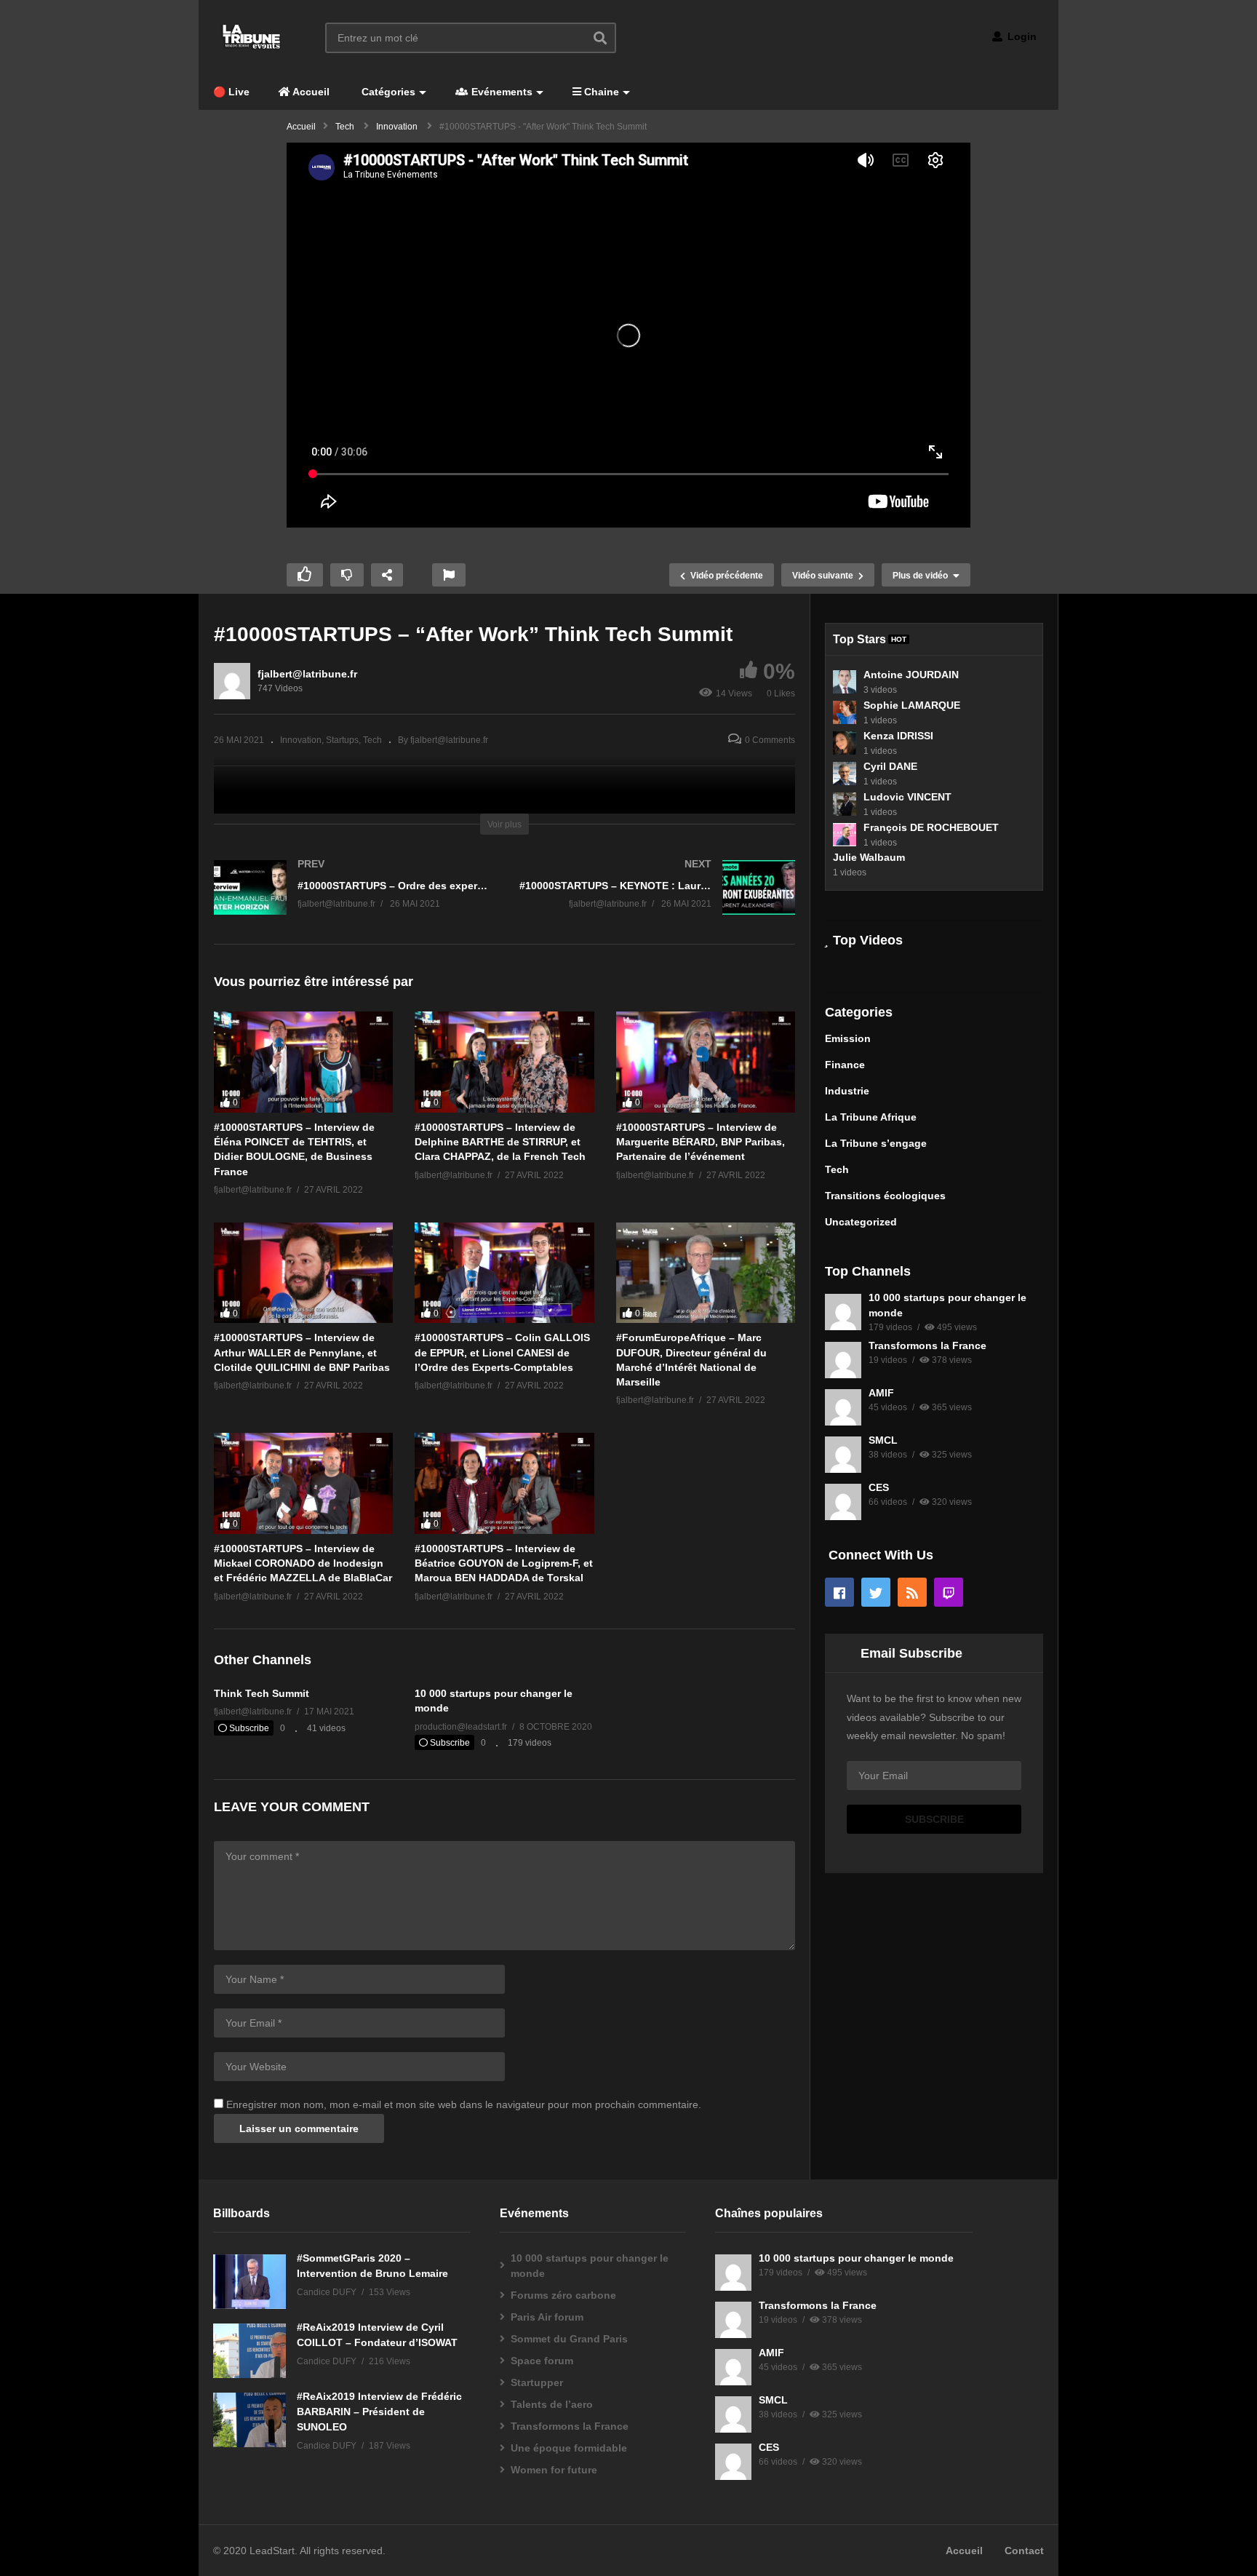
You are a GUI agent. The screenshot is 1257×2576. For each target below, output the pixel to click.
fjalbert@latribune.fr (307, 674)
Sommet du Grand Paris (569, 2339)
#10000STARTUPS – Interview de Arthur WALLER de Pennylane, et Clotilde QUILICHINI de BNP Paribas (302, 1352)
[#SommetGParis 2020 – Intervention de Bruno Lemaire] (250, 2282)
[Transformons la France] (843, 1360)
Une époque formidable (569, 2448)
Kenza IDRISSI (898, 736)
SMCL (883, 1440)
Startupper (537, 2382)
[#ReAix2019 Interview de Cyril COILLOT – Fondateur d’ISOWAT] (250, 2351)
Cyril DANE (890, 766)
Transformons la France (927, 1345)
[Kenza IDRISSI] (845, 743)
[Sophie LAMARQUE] (845, 712)
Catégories (387, 92)
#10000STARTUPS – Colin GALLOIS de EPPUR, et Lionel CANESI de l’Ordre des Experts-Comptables (502, 1352)
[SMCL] (843, 1455)
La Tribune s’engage (876, 1143)
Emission (848, 1038)
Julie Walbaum (869, 857)
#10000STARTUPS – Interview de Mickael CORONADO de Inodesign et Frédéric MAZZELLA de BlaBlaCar (303, 1563)
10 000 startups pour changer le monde (590, 2266)
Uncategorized (861, 1222)
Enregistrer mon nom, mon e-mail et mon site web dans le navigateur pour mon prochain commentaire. (464, 2104)
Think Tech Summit (262, 1693)
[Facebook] (839, 1592)
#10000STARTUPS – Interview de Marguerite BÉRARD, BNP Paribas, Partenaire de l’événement (701, 1142)
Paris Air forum (547, 2317)
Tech (372, 740)
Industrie (847, 1091)
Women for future (554, 2470)
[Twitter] (876, 1592)
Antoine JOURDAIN (911, 675)
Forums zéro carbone (563, 2295)
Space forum (542, 2361)
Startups (342, 740)
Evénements (500, 92)
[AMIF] (843, 1407)
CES (879, 1487)
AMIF (881, 1393)
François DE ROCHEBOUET (931, 827)
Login (1021, 36)
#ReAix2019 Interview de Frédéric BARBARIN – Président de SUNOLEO (379, 2412)
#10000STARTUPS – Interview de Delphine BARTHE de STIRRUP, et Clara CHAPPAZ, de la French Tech (500, 1142)
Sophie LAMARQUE (912, 705)
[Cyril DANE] (845, 774)
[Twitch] (949, 1592)
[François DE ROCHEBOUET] (845, 835)
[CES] (843, 1502)
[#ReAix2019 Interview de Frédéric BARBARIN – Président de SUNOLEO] (250, 2420)
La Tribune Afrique (871, 1117)
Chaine (600, 92)
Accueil (310, 92)
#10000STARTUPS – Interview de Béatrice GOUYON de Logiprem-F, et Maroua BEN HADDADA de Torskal (504, 1563)
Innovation (301, 740)
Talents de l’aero (552, 2404)
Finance (845, 1065)
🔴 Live (231, 92)
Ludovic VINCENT (907, 797)
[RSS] (912, 1592)
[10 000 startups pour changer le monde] (843, 1312)
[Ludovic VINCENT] (845, 804)
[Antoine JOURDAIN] (845, 682)
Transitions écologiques (885, 1196)
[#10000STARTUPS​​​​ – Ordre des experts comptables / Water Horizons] (352, 902)
